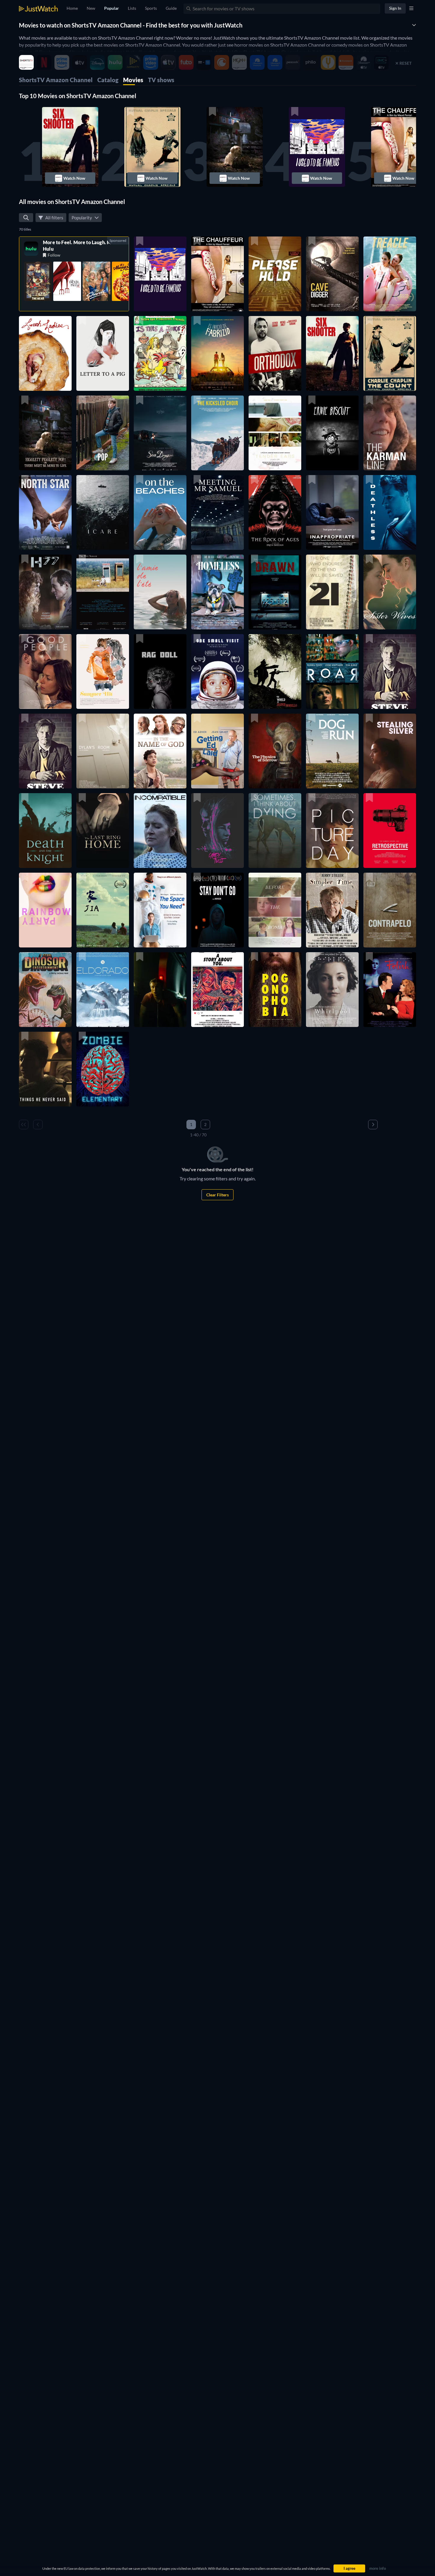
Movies (133, 80)
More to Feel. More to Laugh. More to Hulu (84, 246)
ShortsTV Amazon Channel (56, 80)
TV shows (161, 80)
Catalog (108, 80)
